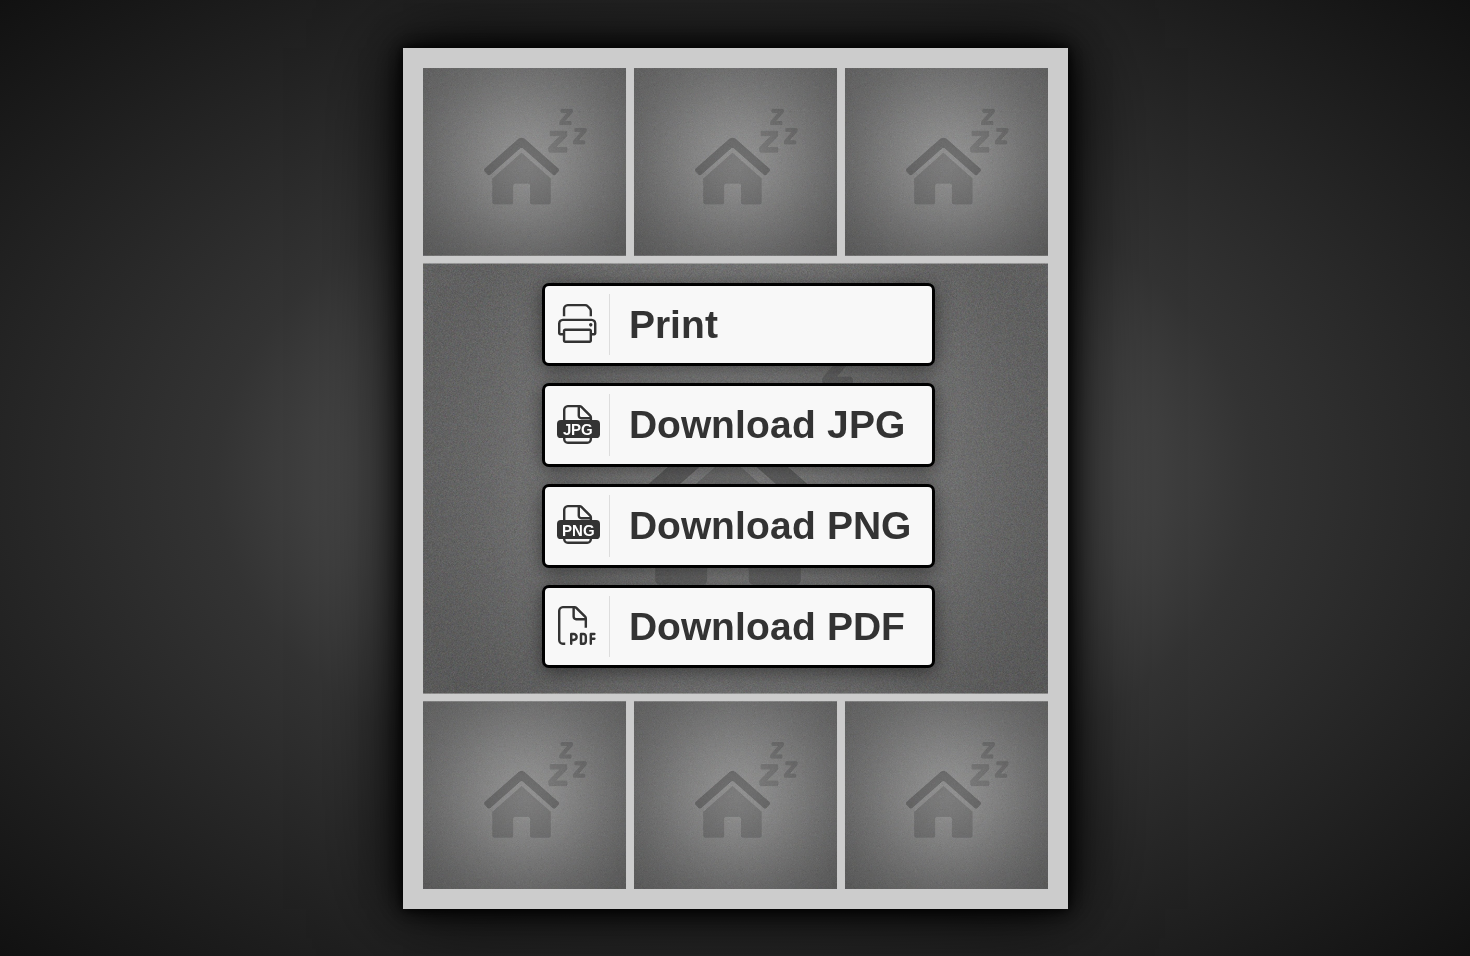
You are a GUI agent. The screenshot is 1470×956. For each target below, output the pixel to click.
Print (673, 324)
